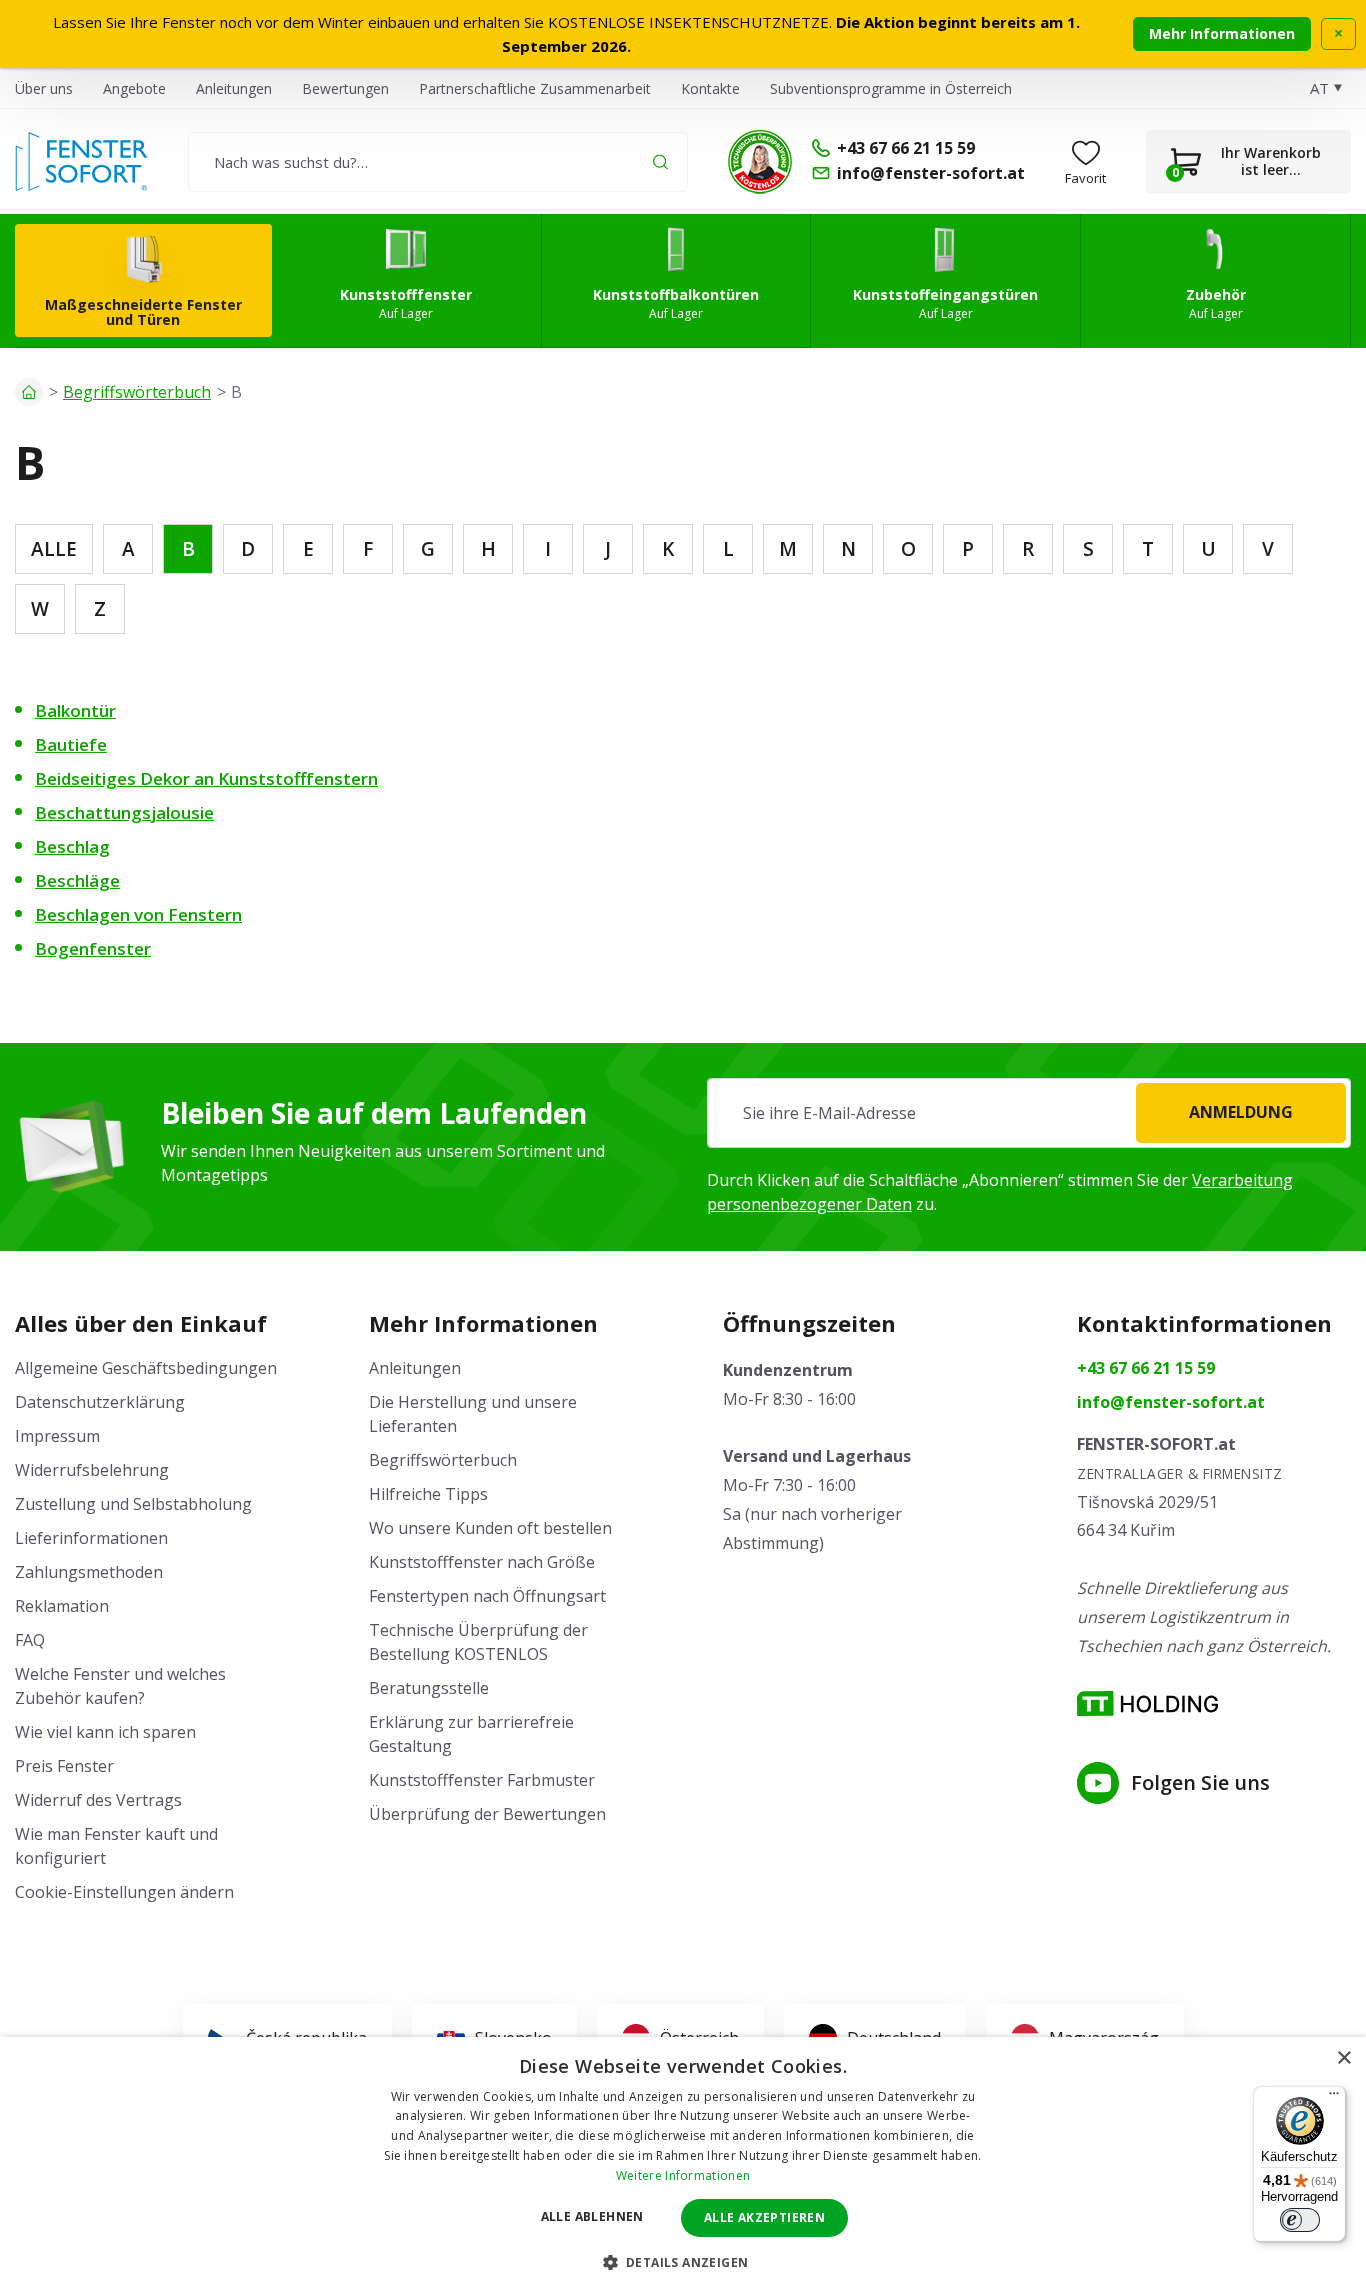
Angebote (134, 88)
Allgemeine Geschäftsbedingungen (146, 1368)
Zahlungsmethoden (89, 1572)
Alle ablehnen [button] (592, 2216)
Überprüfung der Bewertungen (487, 1814)
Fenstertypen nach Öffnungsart (487, 1596)
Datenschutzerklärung (100, 1402)
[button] (683, 2262)
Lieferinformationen (91, 1538)
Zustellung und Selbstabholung (133, 1504)
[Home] (29, 392)
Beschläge (77, 880)
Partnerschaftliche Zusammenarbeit (535, 88)
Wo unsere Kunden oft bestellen (490, 1528)
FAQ (30, 1640)
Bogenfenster (93, 948)
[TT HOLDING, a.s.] (1147, 1703)
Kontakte (710, 88)
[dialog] (683, 2166)
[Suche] (660, 161)
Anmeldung (1241, 1112)
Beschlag (72, 846)
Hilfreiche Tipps (428, 1494)
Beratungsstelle (429, 1688)
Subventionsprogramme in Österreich (891, 88)
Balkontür (75, 710)
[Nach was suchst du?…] (438, 162)
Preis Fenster (64, 1766)
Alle (54, 549)
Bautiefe (71, 744)
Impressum (57, 1436)
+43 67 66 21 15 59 (1146, 1368)
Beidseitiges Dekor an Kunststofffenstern (206, 778)
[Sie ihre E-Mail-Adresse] (1029, 1113)
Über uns (44, 88)
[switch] (1300, 2220)
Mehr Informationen (1222, 33)
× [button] (1343, 2058)
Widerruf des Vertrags (98, 1800)
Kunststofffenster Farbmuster (482, 1780)
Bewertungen (345, 88)
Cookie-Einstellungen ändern (124, 1892)
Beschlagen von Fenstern (138, 914)
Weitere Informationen (683, 2175)
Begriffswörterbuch (137, 392)
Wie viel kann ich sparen (105, 1732)
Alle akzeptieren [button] (764, 2217)
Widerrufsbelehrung (92, 1470)
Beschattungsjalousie (124, 812)
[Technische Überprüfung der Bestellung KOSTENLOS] (760, 162)
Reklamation (62, 1606)
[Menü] (1334, 2098)
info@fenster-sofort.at (1171, 1402)
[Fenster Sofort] (81, 162)
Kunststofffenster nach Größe (482, 1562)
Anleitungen (234, 88)
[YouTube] (1098, 1783)
